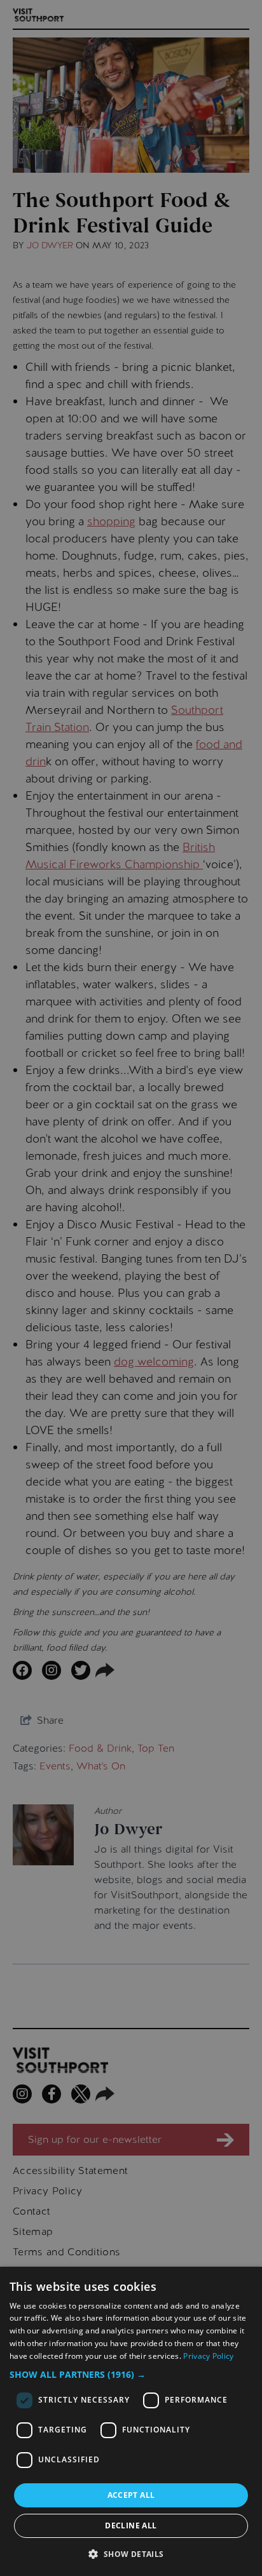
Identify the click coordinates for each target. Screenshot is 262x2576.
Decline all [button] (131, 2526)
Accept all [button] (131, 2495)
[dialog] (131, 2421)
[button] (131, 2374)
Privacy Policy (208, 2356)
